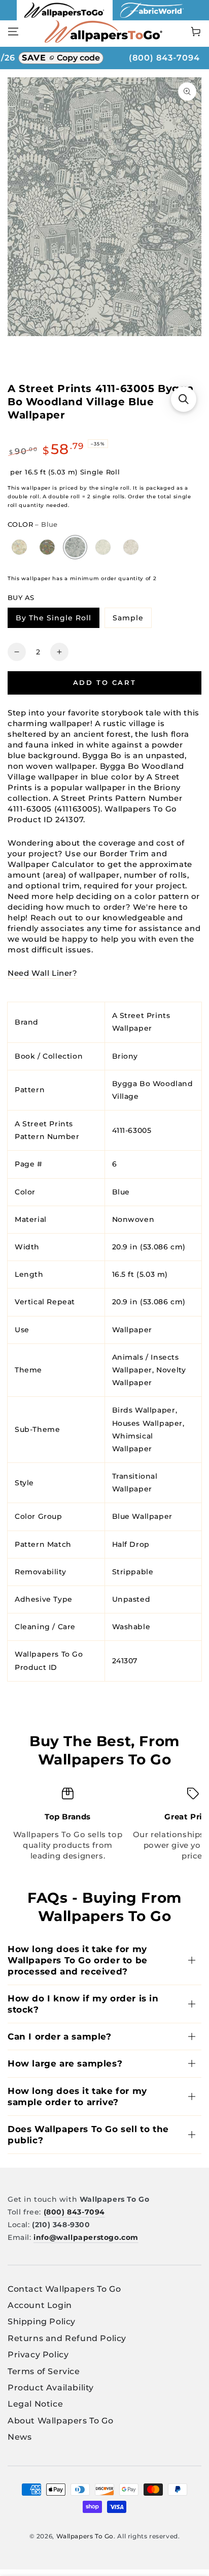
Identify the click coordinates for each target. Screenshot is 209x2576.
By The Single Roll (57, 620)
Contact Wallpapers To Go (64, 2289)
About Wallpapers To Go (60, 2421)
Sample (132, 620)
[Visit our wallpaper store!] (65, 18)
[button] (184, 399)
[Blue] (75, 547)
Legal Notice (35, 2404)
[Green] (47, 547)
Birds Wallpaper (144, 1410)
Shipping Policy (42, 2322)
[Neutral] (20, 547)
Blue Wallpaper (142, 1516)
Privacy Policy (38, 2355)
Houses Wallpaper (148, 1423)
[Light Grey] (131, 547)
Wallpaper (132, 1330)
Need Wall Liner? (43, 973)
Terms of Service (44, 2371)
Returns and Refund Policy (67, 2338)
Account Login (40, 2305)
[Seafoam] (103, 547)
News (20, 2437)
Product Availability (51, 2388)
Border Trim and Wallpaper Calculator (87, 859)
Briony (125, 1056)
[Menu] (13, 32)
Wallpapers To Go (85, 2536)
